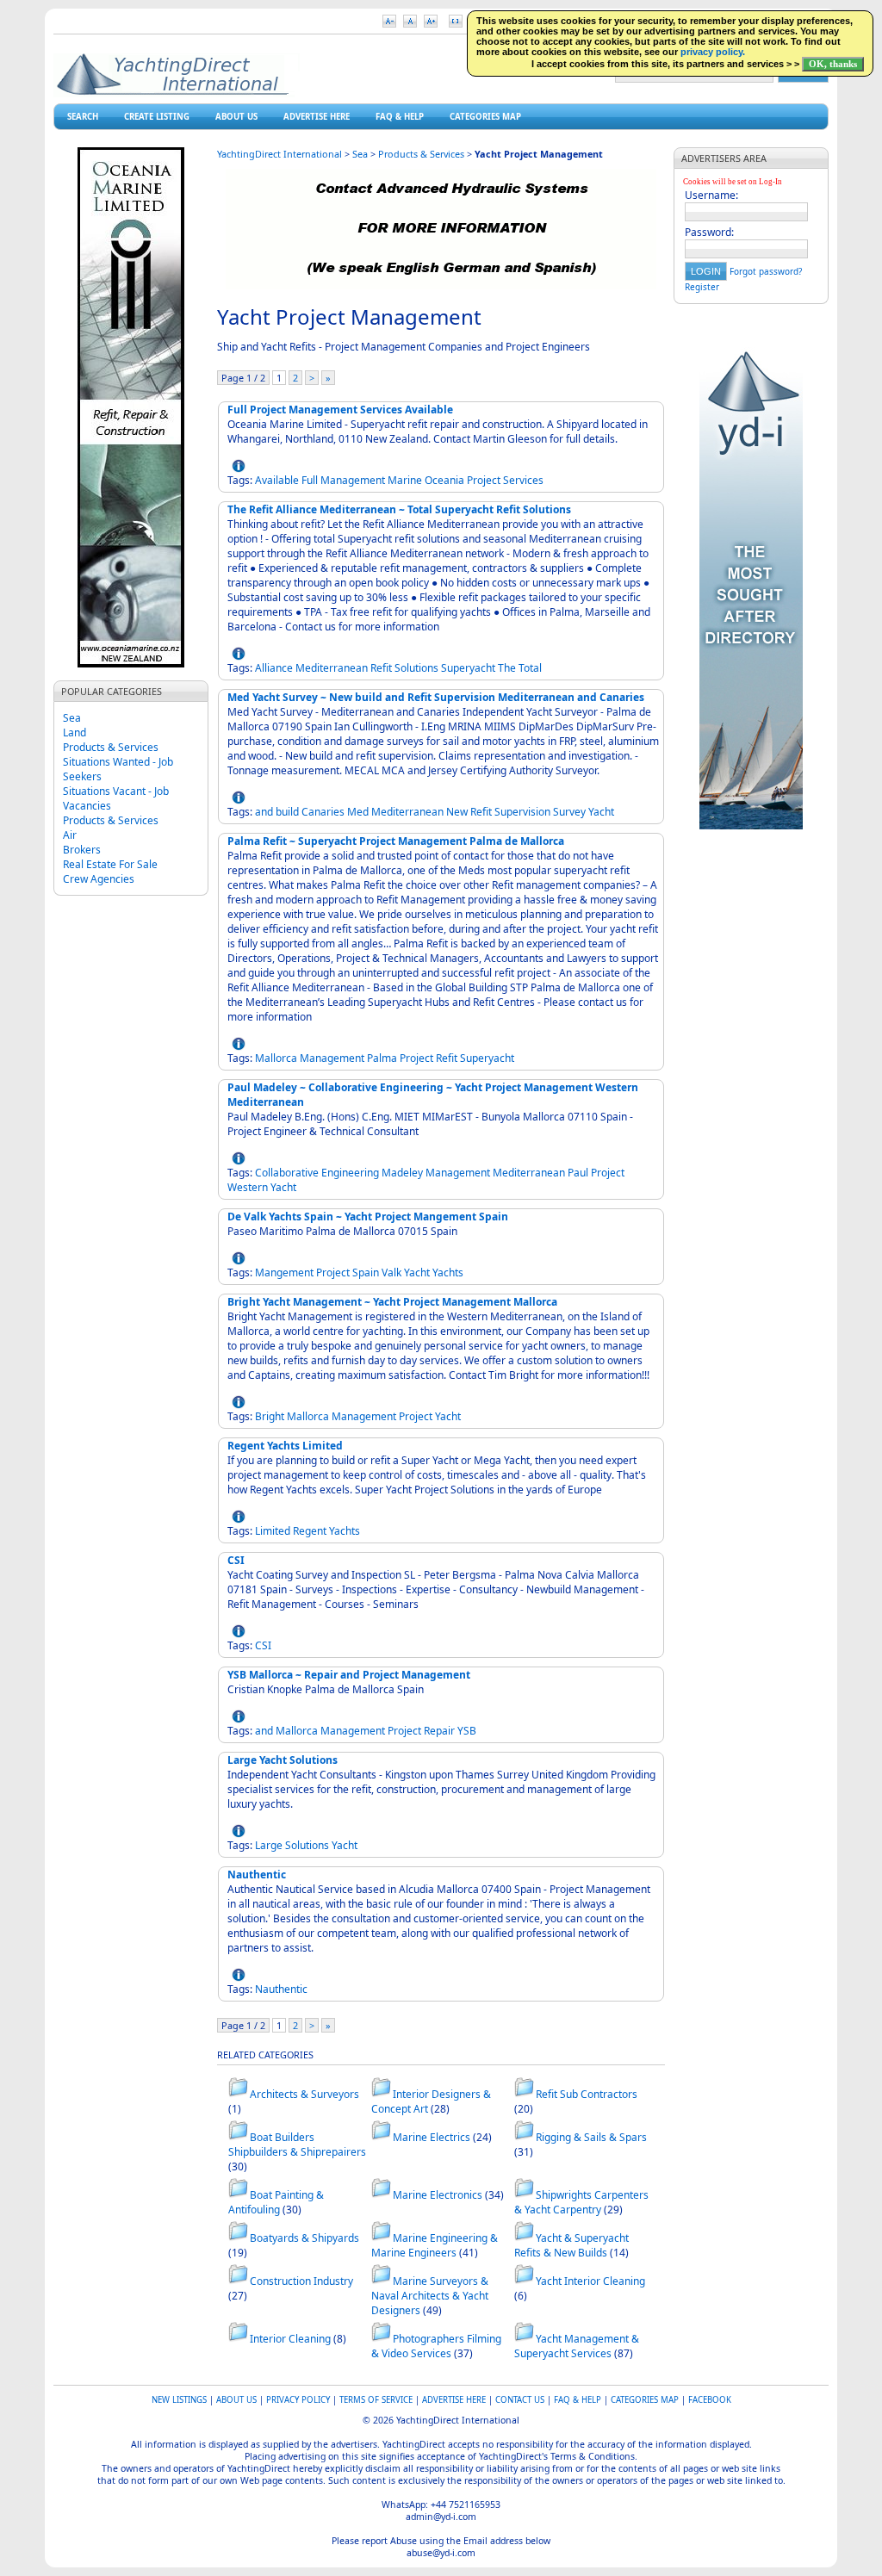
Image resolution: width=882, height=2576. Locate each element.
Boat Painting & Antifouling (276, 2202)
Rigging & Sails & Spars (591, 2137)
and (264, 812)
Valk (391, 1272)
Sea (72, 718)
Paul (578, 1173)
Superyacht (468, 668)
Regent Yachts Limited (285, 1446)
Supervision (522, 812)
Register (702, 287)
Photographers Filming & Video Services (436, 2346)
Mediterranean (332, 668)
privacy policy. (713, 52)
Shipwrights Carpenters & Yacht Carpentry (581, 2202)
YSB (467, 1731)
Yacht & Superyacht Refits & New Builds (571, 2245)
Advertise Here (317, 117)
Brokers (82, 850)
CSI (236, 1560)
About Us (236, 117)
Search (83, 117)
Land (75, 732)
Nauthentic (257, 1875)
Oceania (444, 480)
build (287, 812)
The (507, 668)
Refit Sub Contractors (587, 2094)
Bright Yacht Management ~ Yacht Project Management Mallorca (392, 1302)
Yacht (601, 812)
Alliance (274, 668)
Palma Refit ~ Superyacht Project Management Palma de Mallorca (396, 841)
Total (530, 668)
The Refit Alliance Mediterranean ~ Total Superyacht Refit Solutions (399, 509)
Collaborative (287, 1173)
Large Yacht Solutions (283, 1760)
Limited (273, 1531)
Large (269, 1845)
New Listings (179, 2400)
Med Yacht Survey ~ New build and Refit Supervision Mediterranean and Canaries (436, 697)
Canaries (323, 812)
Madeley (402, 1173)
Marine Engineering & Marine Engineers (435, 2245)
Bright (270, 1416)
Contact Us (520, 2400)
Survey (569, 812)
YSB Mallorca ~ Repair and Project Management (349, 1675)
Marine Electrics (432, 2137)
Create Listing (157, 117)
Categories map (485, 117)
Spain (366, 1272)
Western (248, 1187)
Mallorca (276, 1058)
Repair (439, 1731)
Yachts (448, 1272)
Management (353, 480)
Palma (382, 1058)
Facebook (710, 2400)
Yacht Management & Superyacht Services (577, 2346)
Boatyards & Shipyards (304, 2238)
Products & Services (111, 747)
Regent (310, 1531)
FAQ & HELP (400, 117)
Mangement (284, 1272)
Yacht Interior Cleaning (590, 2281)
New (457, 812)
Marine (405, 480)
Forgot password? (766, 271)
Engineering (350, 1173)
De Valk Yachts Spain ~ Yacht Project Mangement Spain (368, 1217)
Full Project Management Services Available (340, 410)
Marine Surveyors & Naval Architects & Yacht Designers (430, 2296)
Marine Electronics (438, 2195)
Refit (381, 668)
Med (358, 812)
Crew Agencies (99, 879)
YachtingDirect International (280, 154)
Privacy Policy (298, 2400)
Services (523, 480)
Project (484, 480)
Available (277, 480)
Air (70, 835)
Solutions (416, 668)
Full (310, 480)
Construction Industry (301, 2281)
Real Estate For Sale (110, 864)
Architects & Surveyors (304, 2094)
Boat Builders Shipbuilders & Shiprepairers (297, 2145)
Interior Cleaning (290, 2339)
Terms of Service (376, 2400)
